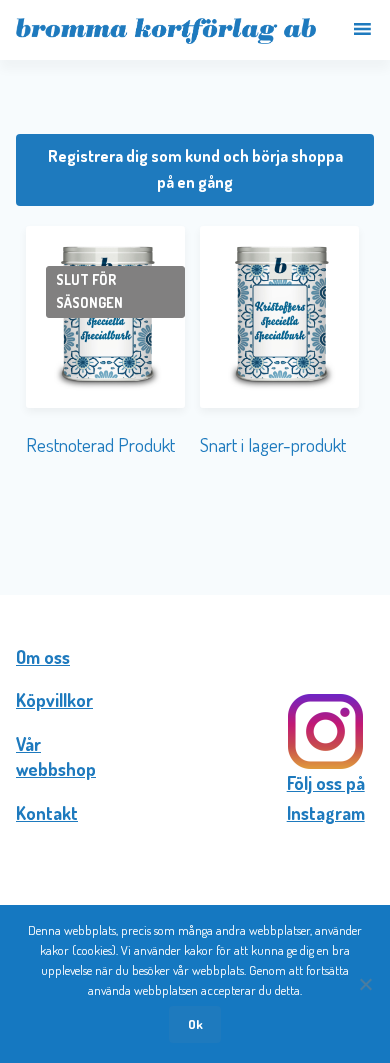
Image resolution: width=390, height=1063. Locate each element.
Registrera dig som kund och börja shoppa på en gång (195, 169)
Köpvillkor (54, 700)
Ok (195, 1024)
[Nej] (365, 984)
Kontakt (47, 813)
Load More (195, 530)
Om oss (43, 657)
